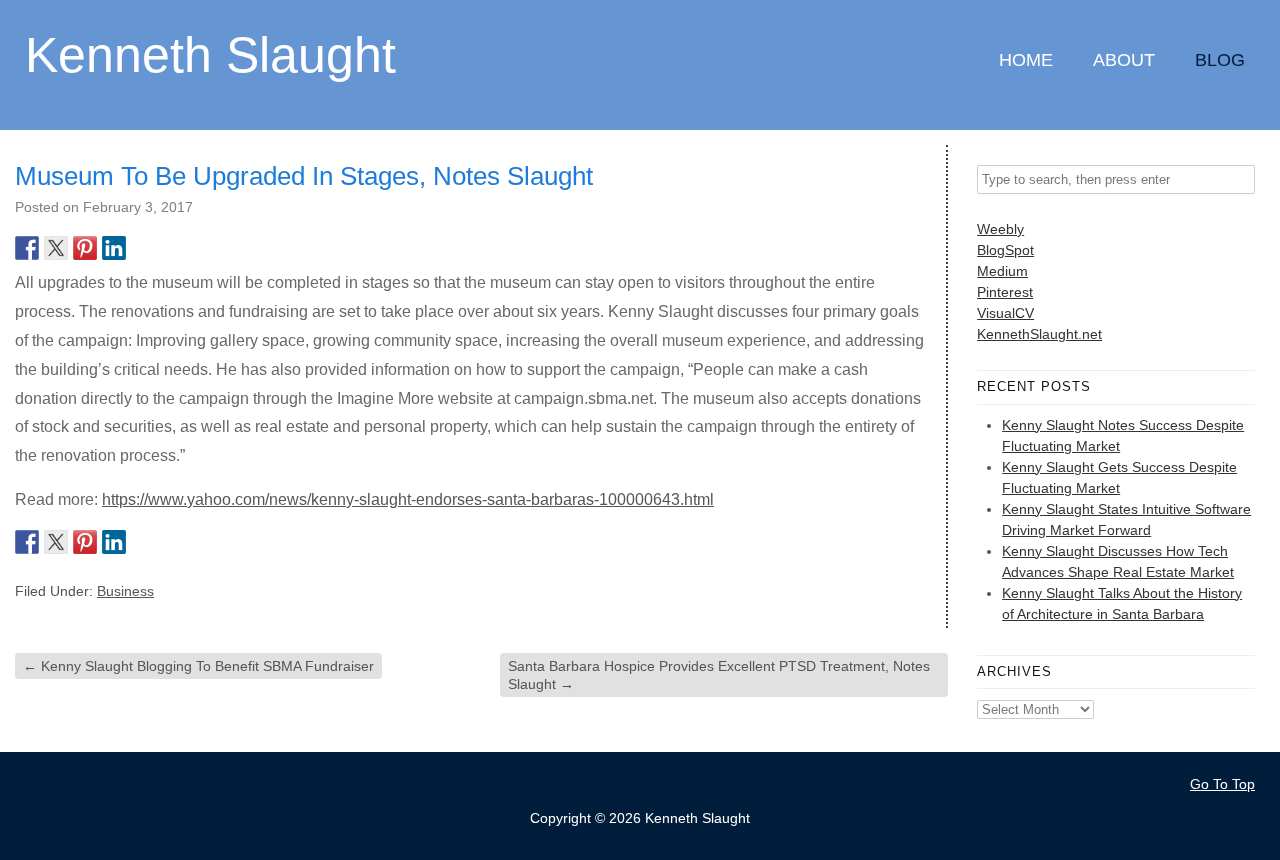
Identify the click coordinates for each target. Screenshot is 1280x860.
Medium (1002, 271)
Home (1026, 60)
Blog (1220, 60)
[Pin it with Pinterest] (85, 248)
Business (125, 591)
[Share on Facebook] (27, 248)
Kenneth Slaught (210, 53)
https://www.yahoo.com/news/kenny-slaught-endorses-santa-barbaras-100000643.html (408, 499)
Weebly (1000, 229)
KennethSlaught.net (1039, 334)
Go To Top (1222, 784)
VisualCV (1005, 313)
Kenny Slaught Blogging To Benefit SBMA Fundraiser (198, 666)
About (1124, 60)
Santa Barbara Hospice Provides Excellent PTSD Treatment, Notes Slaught (719, 675)
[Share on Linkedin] (114, 248)
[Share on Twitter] (56, 248)
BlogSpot (1005, 250)
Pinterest (1005, 292)
